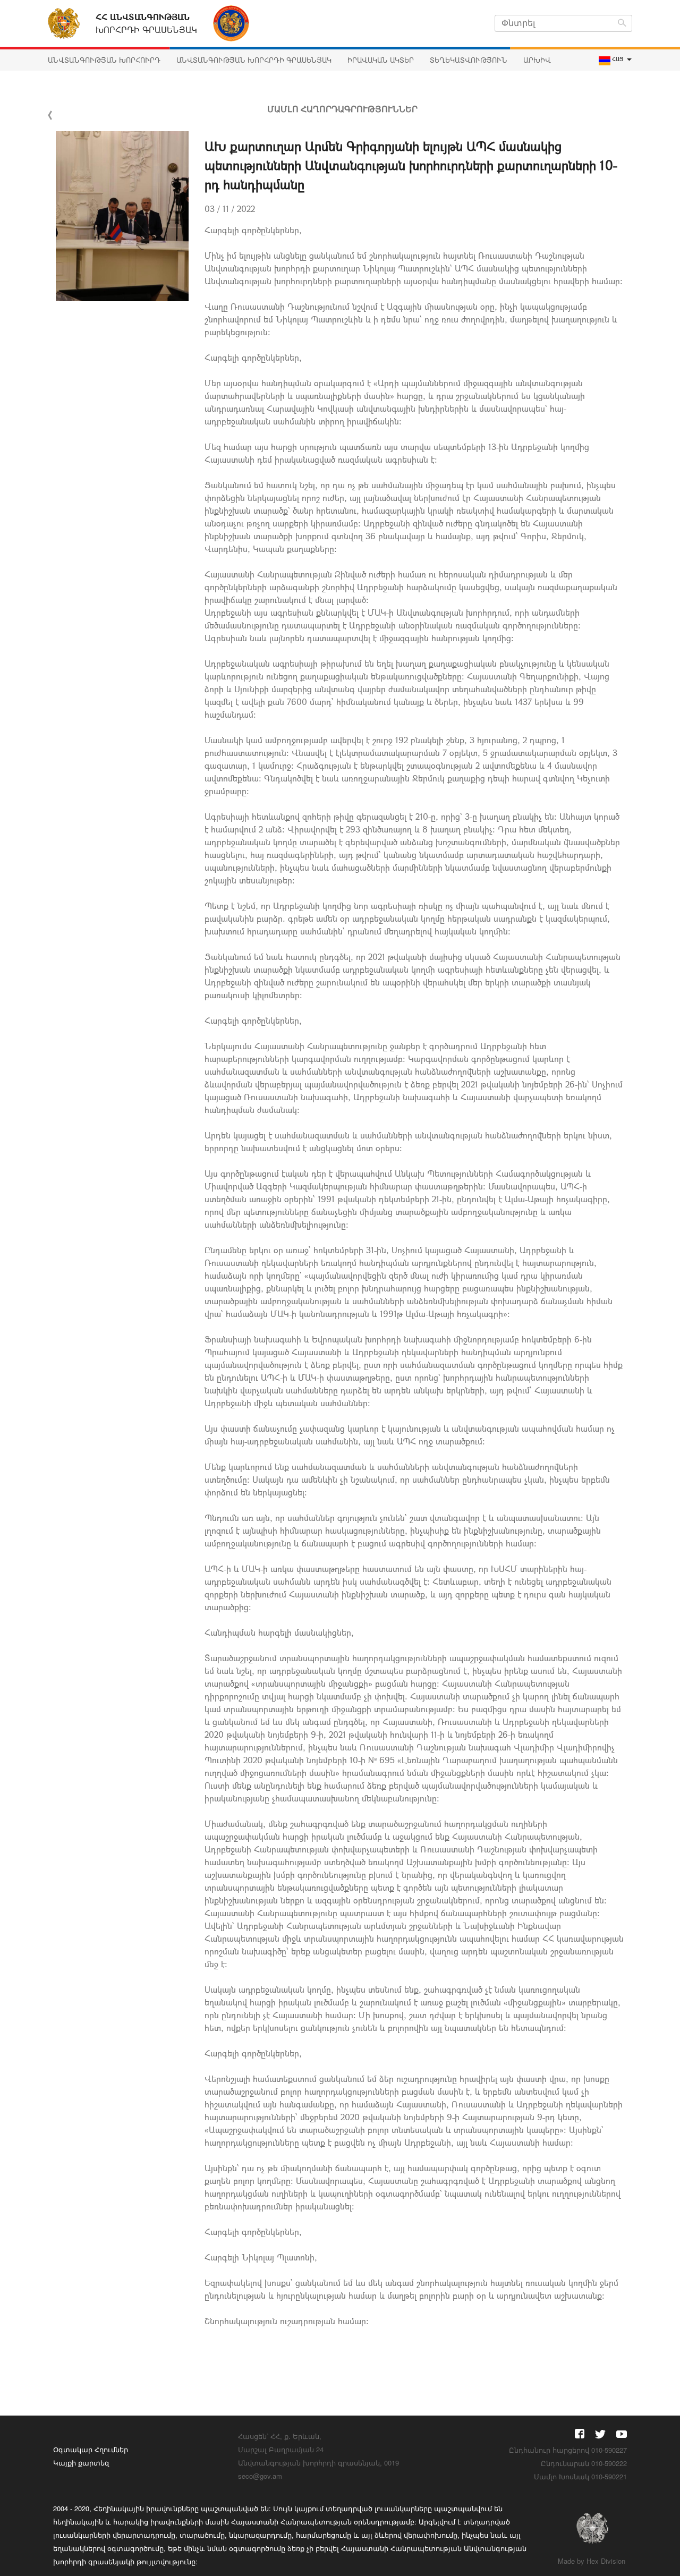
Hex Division (606, 2561)
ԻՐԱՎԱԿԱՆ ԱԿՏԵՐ (381, 60)
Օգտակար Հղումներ (91, 2449)
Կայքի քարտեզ (81, 2463)
